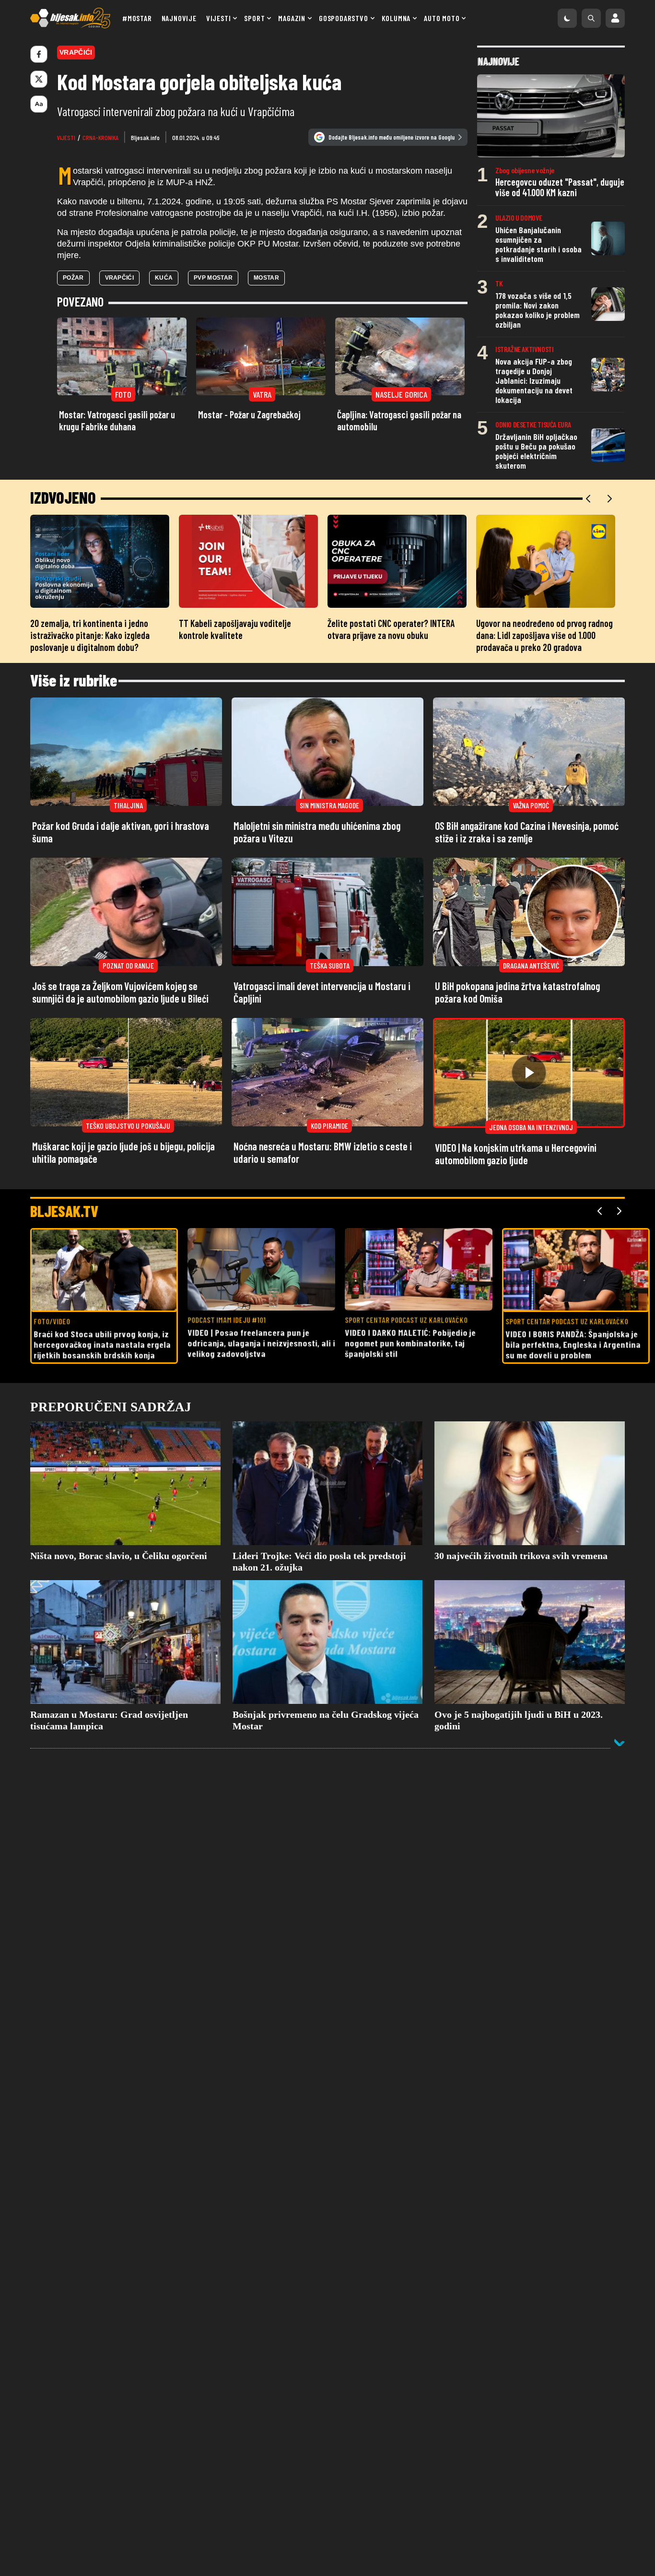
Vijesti (219, 18)
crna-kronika (100, 137)
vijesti (66, 137)
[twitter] (39, 79)
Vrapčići (119, 278)
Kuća (164, 278)
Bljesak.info (145, 137)
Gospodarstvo (344, 18)
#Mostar (137, 18)
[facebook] (39, 54)
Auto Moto (442, 18)
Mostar (266, 278)
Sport (254, 18)
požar (73, 278)
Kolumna (396, 18)
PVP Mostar (213, 278)
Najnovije (179, 18)
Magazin (292, 18)
